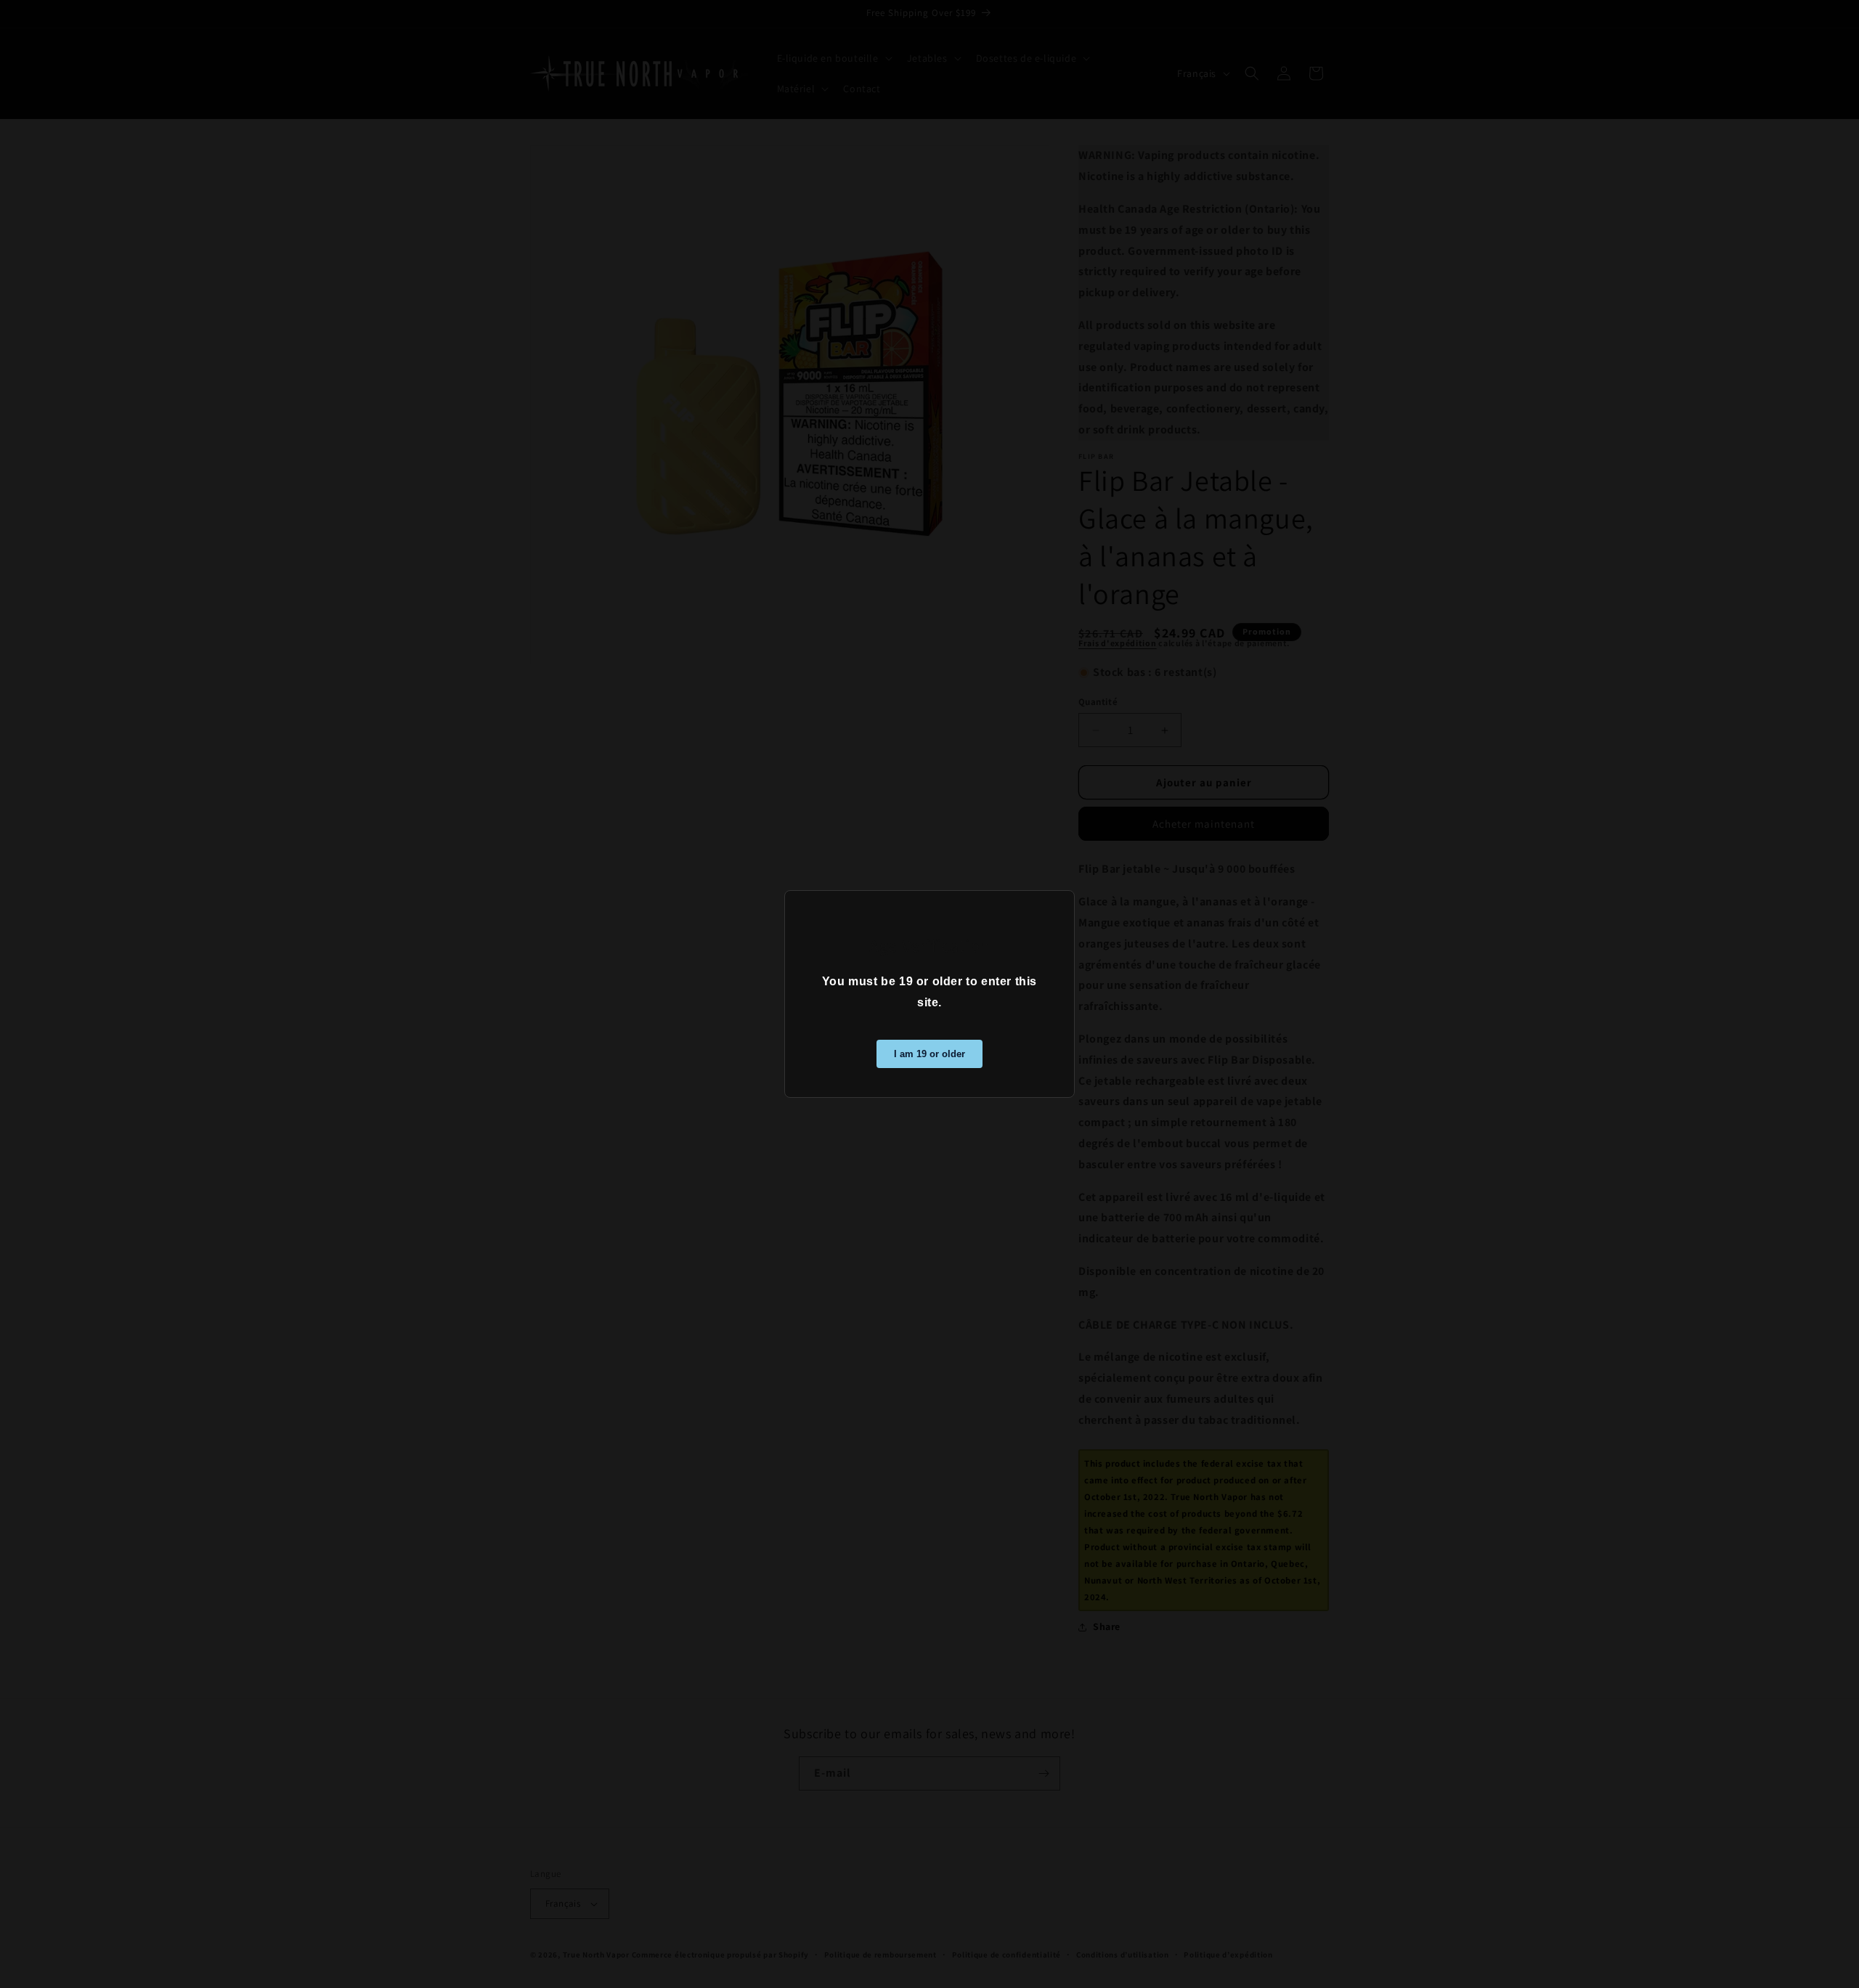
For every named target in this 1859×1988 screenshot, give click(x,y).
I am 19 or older (929, 1054)
